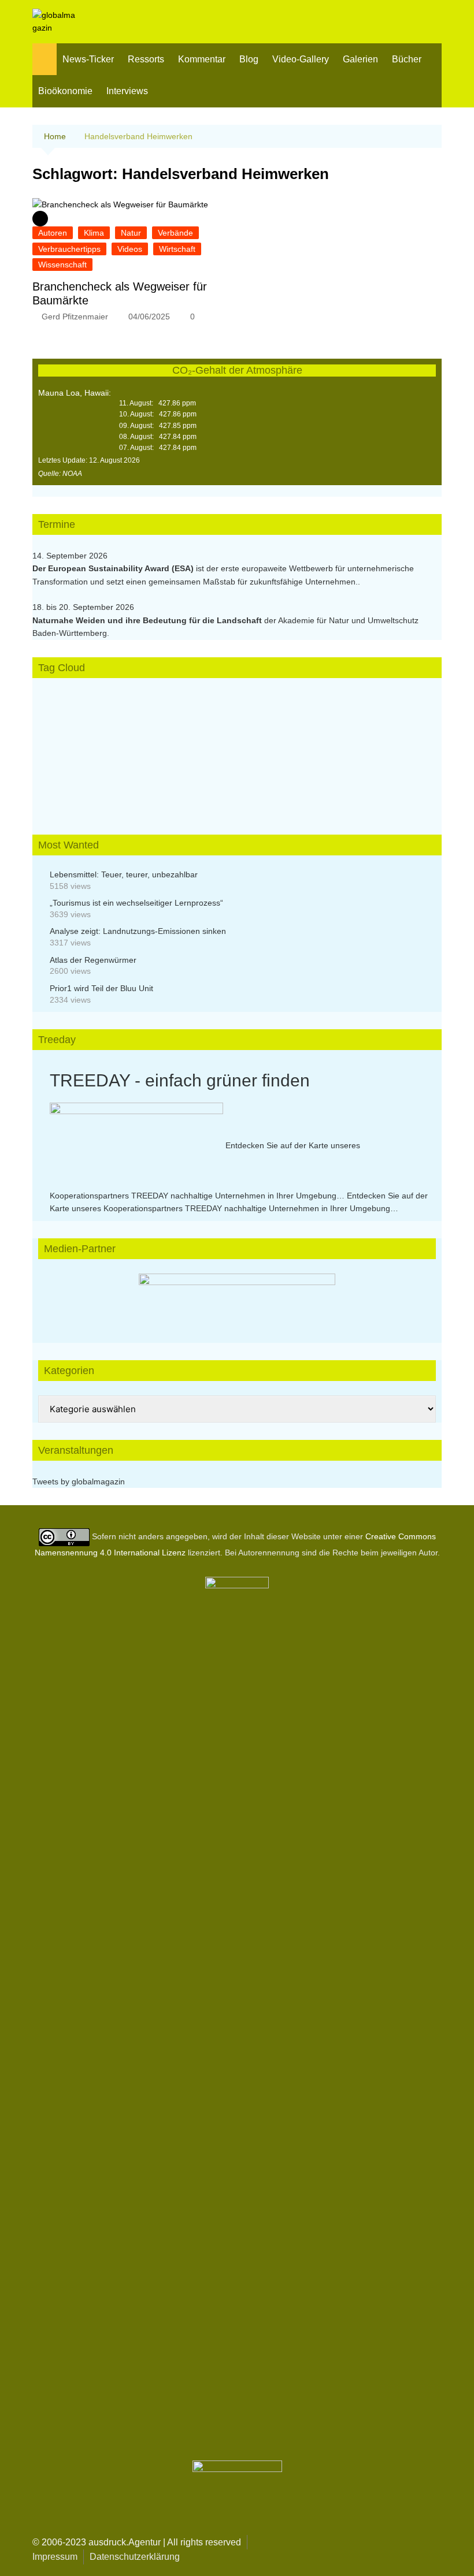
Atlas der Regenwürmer (93, 960)
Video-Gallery (301, 59)
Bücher (407, 59)
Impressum (55, 2557)
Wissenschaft (62, 265)
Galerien (360, 59)
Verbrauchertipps (69, 249)
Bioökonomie (65, 91)
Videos (130, 249)
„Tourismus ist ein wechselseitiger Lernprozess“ (136, 903)
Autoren (53, 233)
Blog (249, 59)
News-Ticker (88, 59)
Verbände (175, 233)
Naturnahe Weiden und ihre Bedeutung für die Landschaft (147, 620)
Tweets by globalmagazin (79, 1481)
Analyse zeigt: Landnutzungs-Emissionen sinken (138, 931)
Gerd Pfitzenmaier (75, 317)
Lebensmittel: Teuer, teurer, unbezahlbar (124, 874)
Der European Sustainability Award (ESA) (114, 568)
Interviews (127, 91)
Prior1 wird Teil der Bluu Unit (101, 988)
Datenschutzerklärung (135, 2557)
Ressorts (146, 59)
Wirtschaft (177, 249)
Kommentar (202, 59)
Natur (131, 233)
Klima (94, 233)
